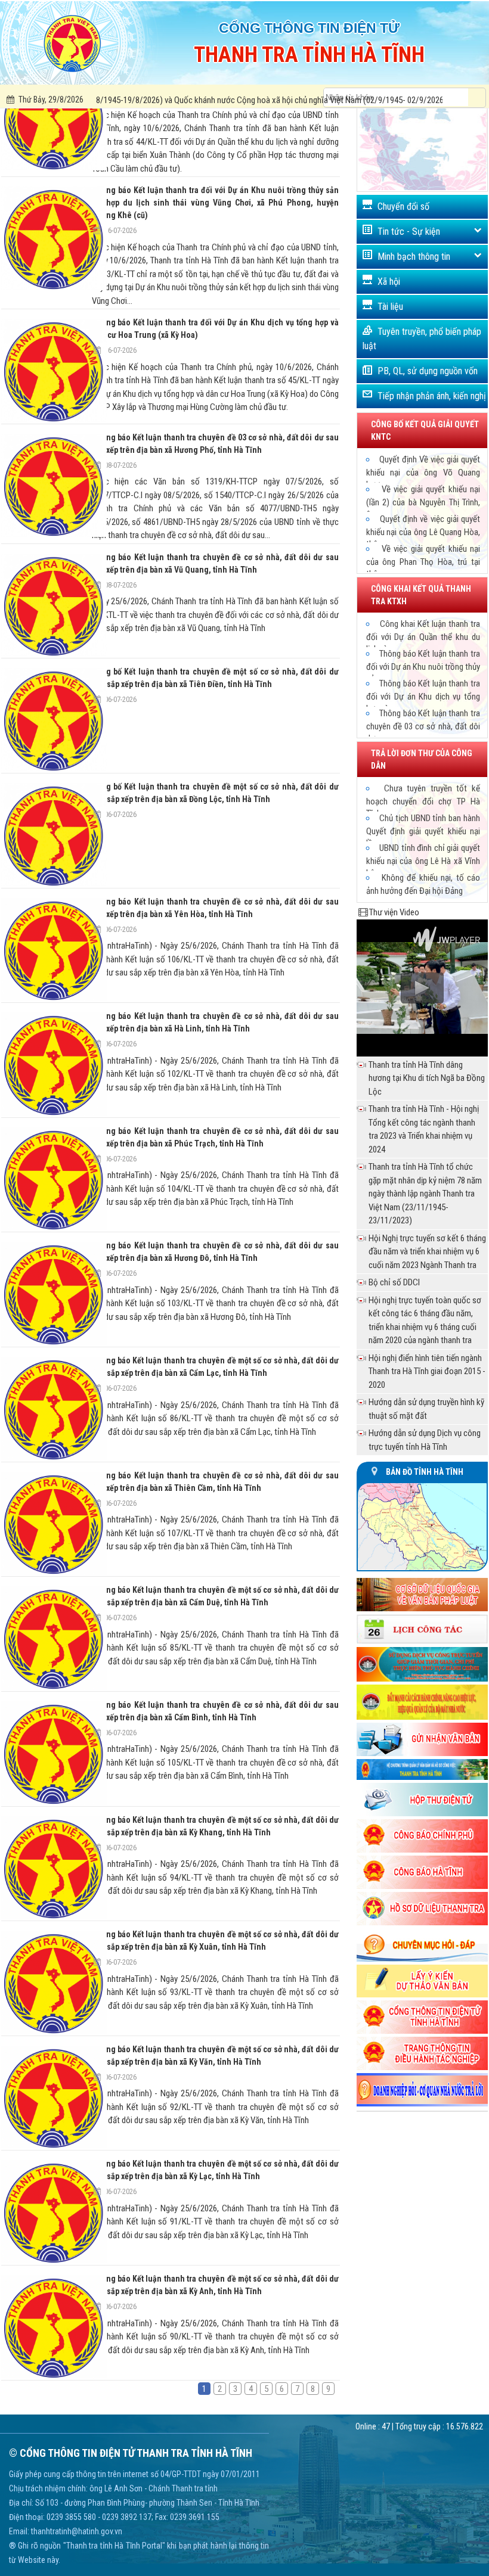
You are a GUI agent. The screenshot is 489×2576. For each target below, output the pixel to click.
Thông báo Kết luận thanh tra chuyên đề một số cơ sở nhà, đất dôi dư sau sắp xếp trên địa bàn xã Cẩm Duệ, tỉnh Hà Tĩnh (215, 1596)
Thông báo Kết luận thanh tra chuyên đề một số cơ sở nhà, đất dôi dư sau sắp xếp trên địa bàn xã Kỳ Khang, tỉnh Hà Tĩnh (215, 1826)
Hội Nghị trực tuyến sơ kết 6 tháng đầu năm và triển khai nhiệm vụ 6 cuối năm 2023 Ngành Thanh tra (427, 1252)
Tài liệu (390, 307)
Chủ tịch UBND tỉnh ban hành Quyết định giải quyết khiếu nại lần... (423, 831)
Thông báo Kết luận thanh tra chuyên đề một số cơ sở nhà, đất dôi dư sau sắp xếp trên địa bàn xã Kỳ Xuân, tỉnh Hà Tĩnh (215, 1940)
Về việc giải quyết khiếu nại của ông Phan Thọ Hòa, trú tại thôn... (423, 561)
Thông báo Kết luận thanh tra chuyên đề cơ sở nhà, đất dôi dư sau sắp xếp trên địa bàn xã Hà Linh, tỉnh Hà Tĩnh (215, 1022)
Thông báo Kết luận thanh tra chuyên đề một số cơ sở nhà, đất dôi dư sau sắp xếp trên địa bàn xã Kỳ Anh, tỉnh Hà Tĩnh (215, 2285)
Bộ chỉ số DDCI (394, 1282)
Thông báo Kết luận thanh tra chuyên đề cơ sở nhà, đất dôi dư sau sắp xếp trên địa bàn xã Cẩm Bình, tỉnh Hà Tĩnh (215, 1711)
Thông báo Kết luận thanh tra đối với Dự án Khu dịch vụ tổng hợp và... (423, 696)
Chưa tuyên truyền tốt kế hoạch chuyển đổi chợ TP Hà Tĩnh (423, 801)
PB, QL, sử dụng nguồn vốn (428, 371)
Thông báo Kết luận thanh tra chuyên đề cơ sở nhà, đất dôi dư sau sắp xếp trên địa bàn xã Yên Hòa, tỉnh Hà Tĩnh (215, 908)
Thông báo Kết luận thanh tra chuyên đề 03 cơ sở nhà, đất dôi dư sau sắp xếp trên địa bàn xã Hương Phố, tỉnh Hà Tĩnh (215, 444)
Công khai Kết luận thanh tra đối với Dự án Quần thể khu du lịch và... (423, 636)
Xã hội (389, 282)
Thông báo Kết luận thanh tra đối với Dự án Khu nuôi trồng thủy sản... (423, 666)
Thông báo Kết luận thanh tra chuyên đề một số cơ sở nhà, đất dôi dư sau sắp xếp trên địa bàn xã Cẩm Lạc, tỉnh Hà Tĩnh (215, 1367)
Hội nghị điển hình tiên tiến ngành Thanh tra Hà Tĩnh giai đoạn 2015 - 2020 (427, 1371)
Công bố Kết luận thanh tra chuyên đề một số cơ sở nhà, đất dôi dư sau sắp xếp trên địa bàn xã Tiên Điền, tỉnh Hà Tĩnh (215, 678)
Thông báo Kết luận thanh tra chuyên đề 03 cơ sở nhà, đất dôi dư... (423, 726)
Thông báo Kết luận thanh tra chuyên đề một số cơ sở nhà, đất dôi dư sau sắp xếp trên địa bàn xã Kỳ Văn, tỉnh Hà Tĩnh (215, 2055)
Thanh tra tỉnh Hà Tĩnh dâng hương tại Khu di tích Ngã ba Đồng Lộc (427, 1078)
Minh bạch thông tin (414, 257)
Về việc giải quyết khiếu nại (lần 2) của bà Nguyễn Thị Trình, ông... (423, 502)
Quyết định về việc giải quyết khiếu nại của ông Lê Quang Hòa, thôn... (423, 532)
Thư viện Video (394, 912)
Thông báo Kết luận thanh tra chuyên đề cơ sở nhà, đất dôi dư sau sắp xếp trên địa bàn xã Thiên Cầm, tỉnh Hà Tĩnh (215, 1482)
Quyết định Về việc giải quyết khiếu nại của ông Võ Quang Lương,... (423, 472)
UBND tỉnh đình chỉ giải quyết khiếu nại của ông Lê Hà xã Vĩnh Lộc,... (423, 860)
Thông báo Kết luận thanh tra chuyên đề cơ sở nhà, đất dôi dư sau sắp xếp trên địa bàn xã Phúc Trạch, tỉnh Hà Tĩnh (215, 1137)
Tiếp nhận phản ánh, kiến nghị (432, 396)
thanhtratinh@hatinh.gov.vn (77, 2531)
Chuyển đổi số (403, 206)
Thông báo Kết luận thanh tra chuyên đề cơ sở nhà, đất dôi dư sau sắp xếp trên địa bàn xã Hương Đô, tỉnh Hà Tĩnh (215, 1252)
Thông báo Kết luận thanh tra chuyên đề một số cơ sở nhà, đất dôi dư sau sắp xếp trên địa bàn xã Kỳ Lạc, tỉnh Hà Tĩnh (215, 2170)
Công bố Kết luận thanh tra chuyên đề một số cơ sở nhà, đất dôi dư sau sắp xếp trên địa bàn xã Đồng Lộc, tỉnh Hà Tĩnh (215, 793)
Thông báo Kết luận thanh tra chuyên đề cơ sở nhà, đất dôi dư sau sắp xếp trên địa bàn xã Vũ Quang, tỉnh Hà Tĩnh (215, 563)
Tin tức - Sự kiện (409, 232)
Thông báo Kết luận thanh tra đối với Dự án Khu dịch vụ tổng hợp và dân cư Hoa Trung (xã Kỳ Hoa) (215, 329)
